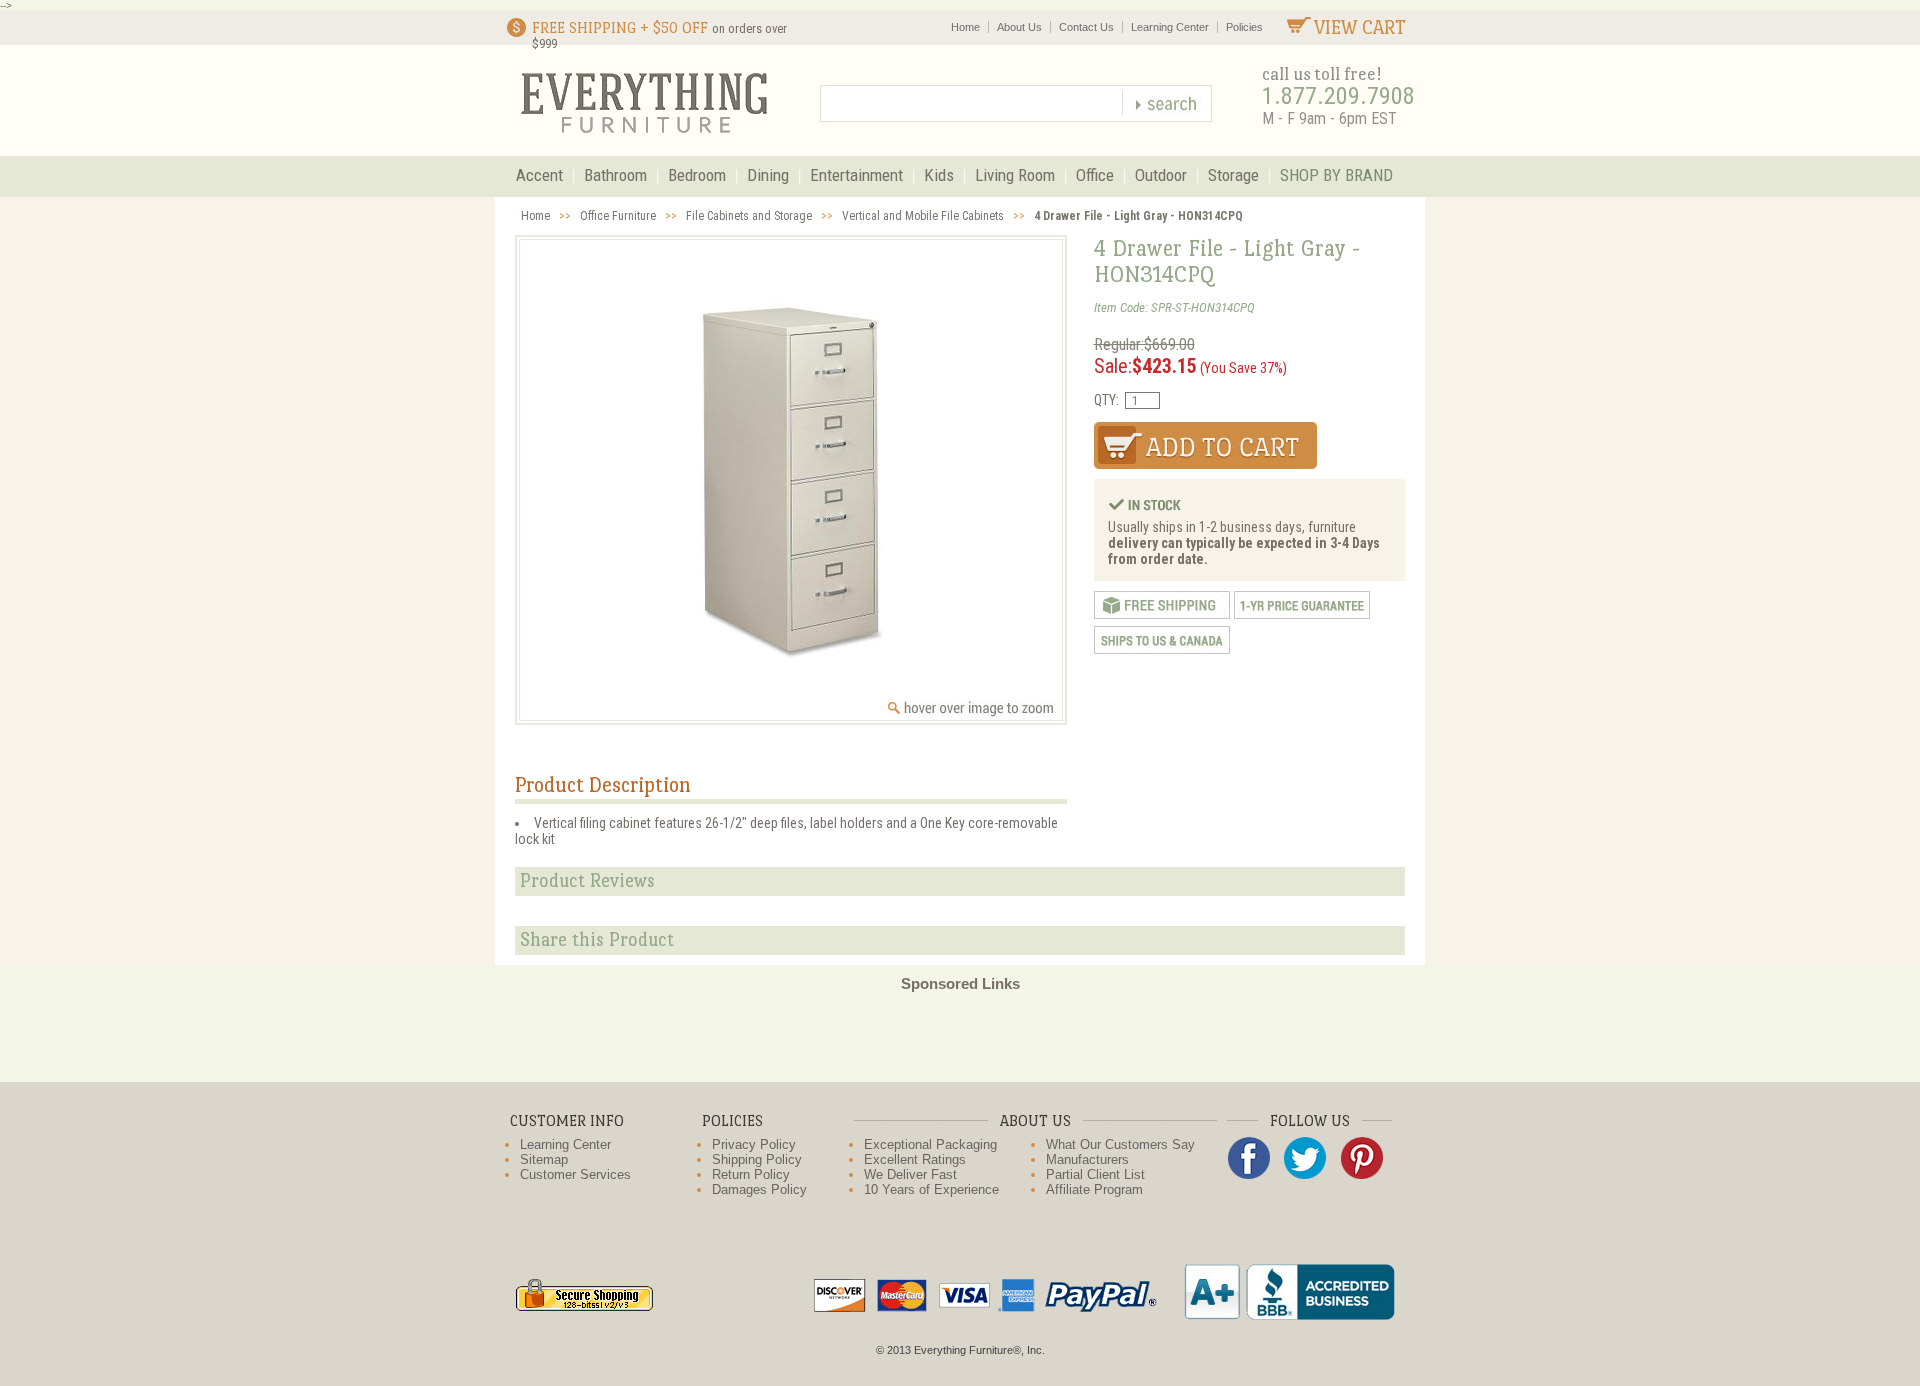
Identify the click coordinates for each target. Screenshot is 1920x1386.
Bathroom (615, 175)
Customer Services (575, 1174)
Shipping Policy (757, 1159)
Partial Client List (1095, 1174)
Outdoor (1161, 175)
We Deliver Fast (910, 1174)
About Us (1019, 27)
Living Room (1015, 175)
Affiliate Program (1094, 1189)
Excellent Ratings (915, 1159)
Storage (1233, 175)
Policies (1244, 27)
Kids (939, 175)
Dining (768, 175)
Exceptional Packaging (930, 1144)
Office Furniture (618, 216)
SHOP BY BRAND (1336, 175)
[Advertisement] (960, 1037)
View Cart (1360, 27)
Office (1095, 175)
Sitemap (544, 1159)
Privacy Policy (754, 1144)
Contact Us (1086, 27)
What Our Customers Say (1120, 1144)
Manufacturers (1087, 1159)
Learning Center (1170, 27)
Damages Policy (759, 1189)
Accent (539, 175)
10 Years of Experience (931, 1189)
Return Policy (751, 1174)
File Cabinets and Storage (749, 216)
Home (965, 27)
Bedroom (697, 175)
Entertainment (856, 175)
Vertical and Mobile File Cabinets (923, 216)
